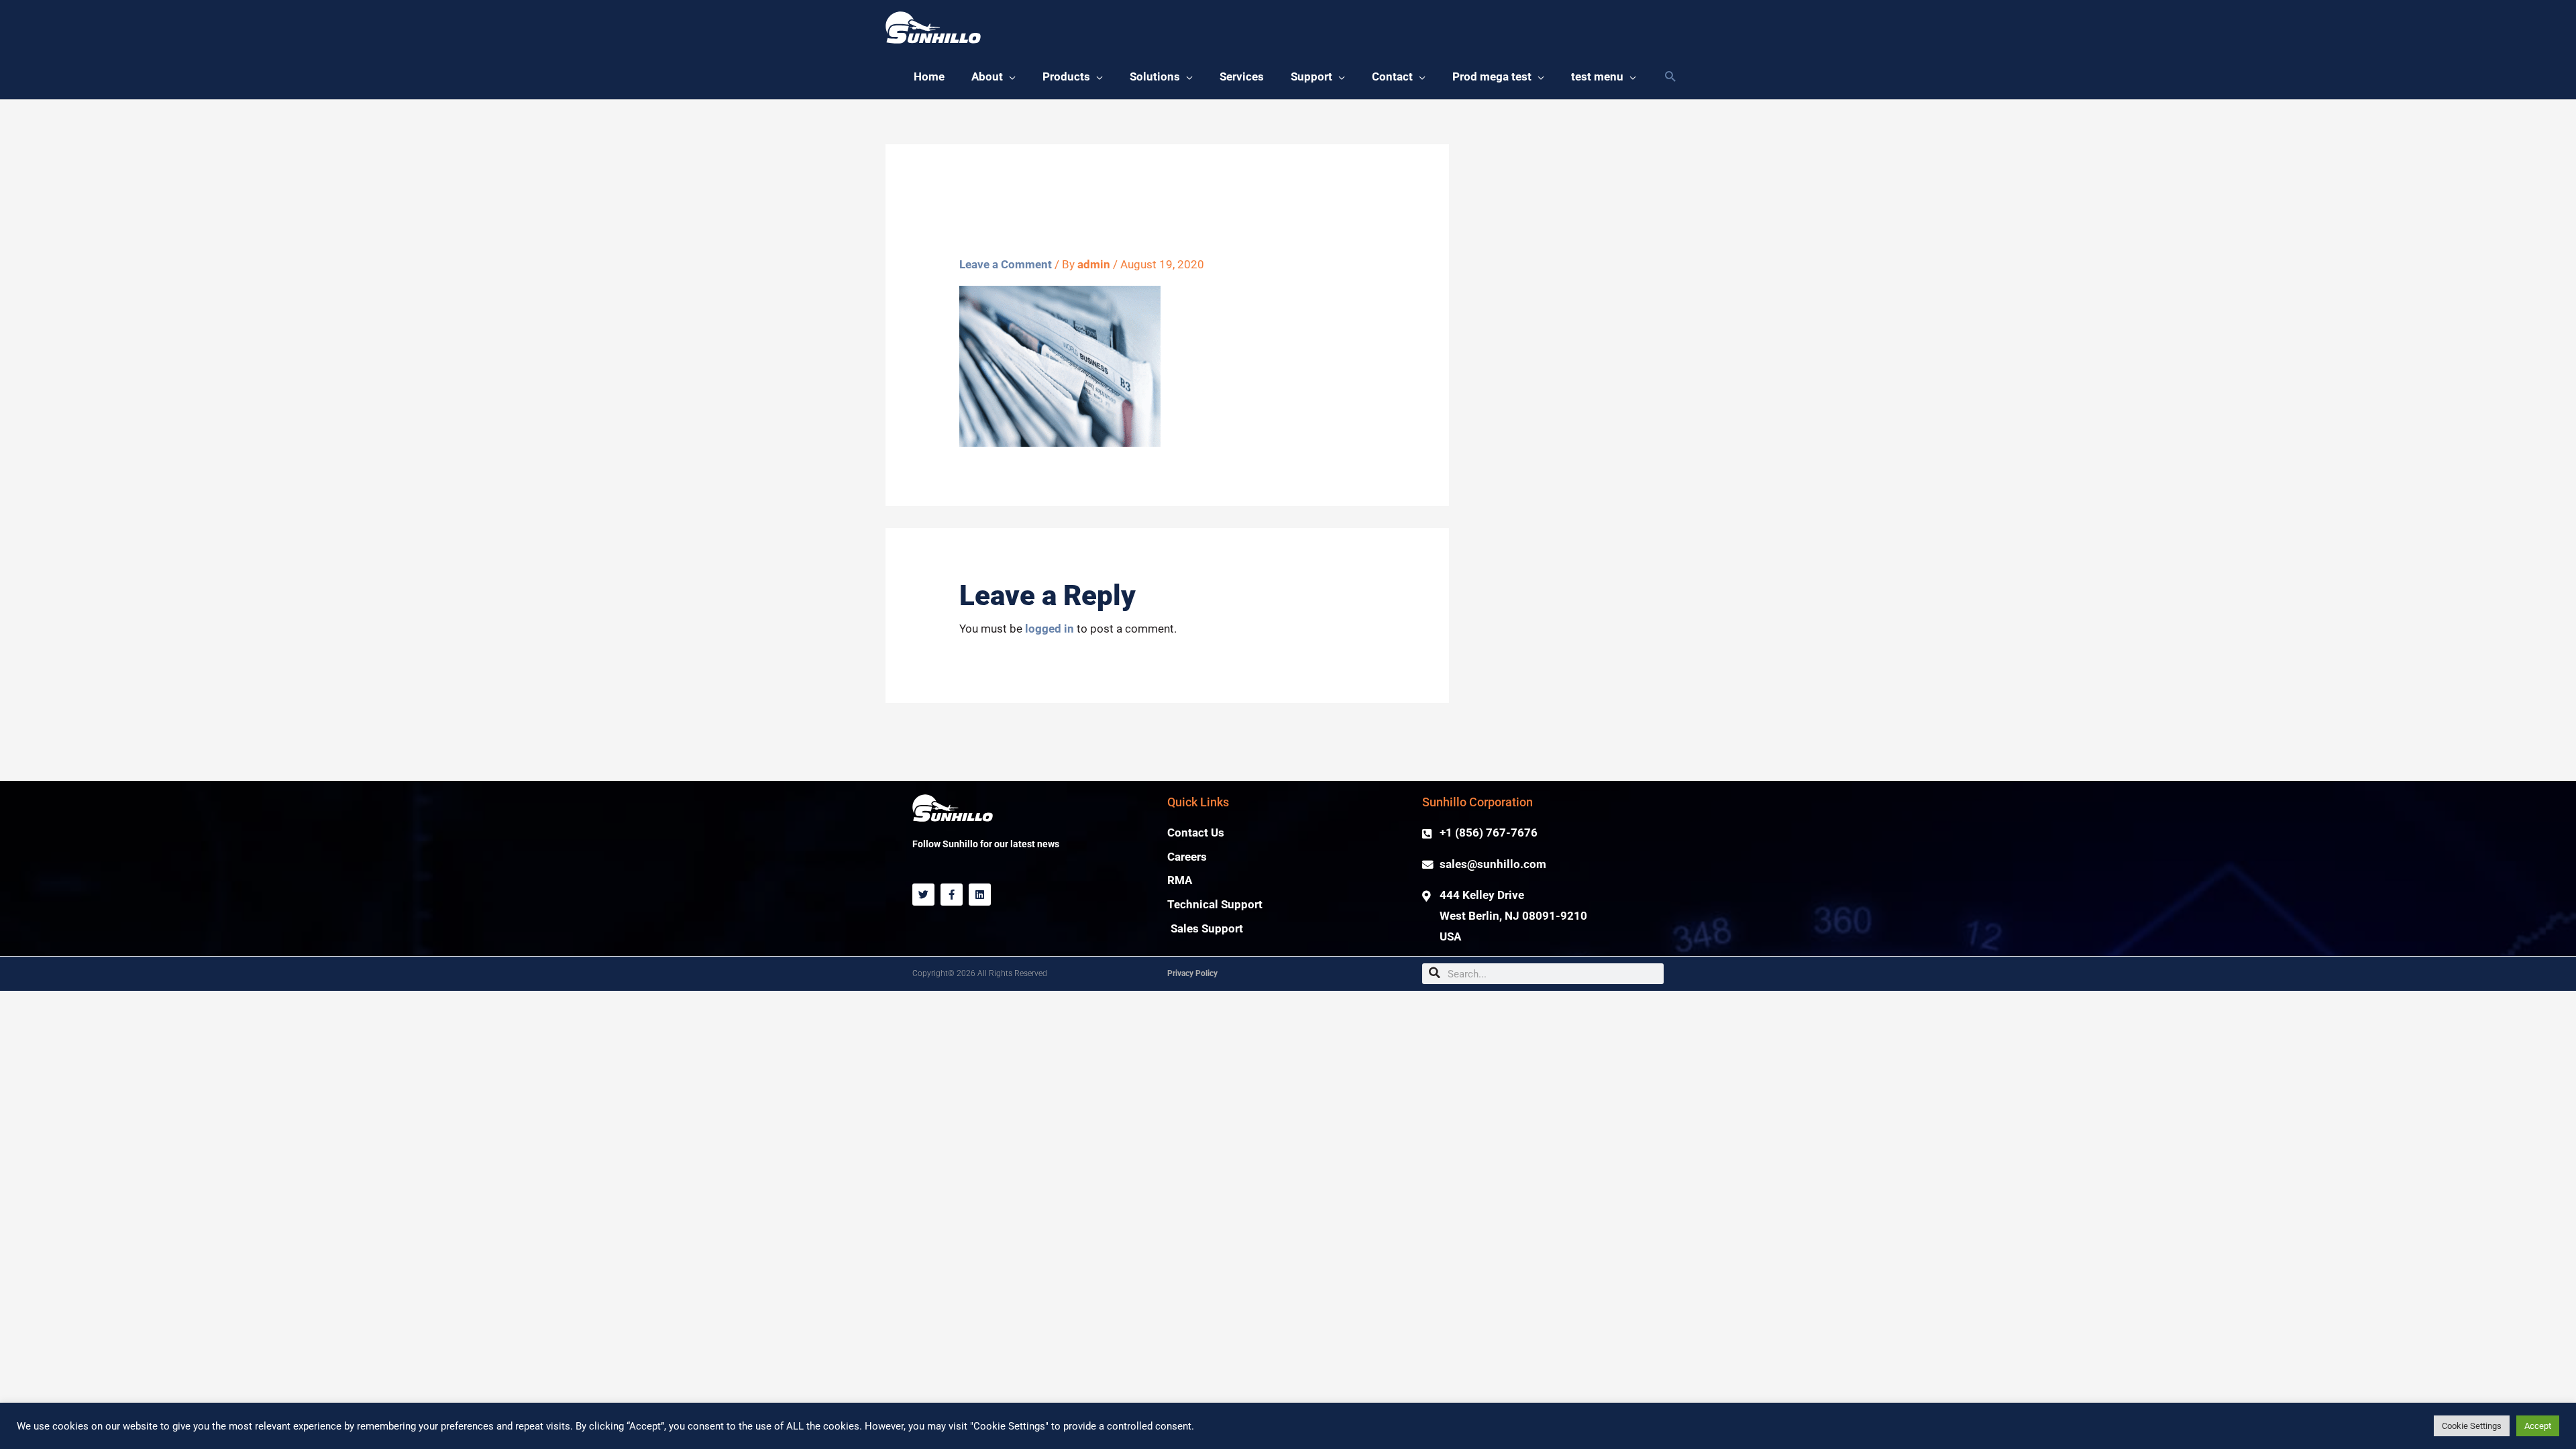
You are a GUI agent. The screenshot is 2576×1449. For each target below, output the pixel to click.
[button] (994, 77)
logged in (1050, 629)
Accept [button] (2538, 1426)
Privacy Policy (1192, 973)
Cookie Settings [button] (2472, 1426)
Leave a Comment (1006, 265)
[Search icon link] (1670, 77)
